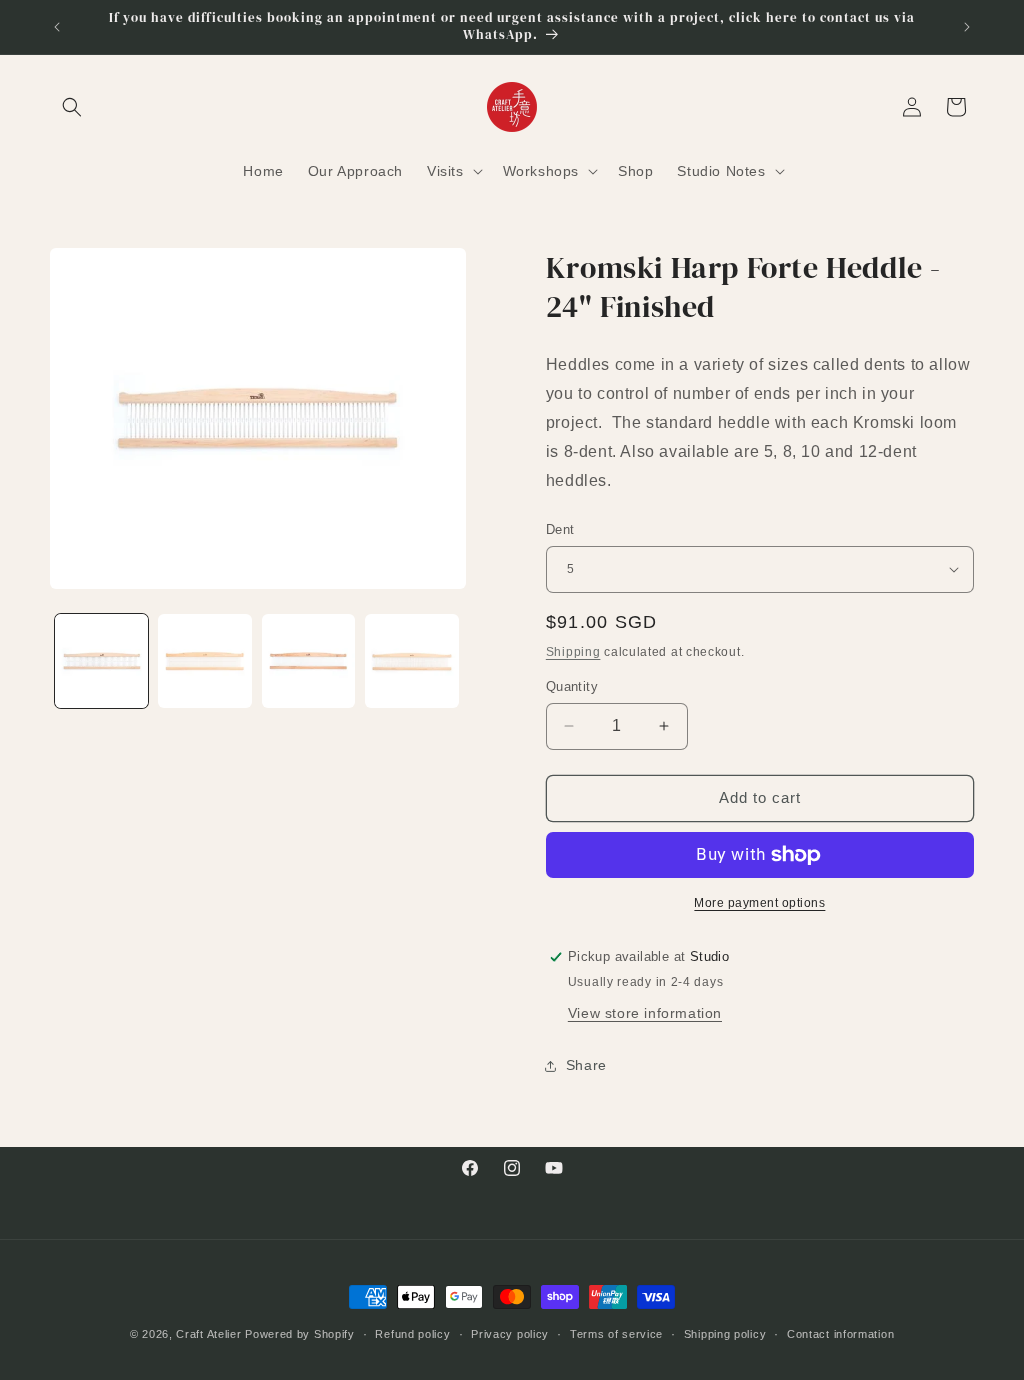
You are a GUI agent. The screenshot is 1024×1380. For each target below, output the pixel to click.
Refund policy (412, 1334)
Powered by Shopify (300, 1334)
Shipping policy (725, 1334)
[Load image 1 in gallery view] (101, 660)
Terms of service (616, 1334)
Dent (560, 529)
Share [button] (586, 1065)
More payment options (759, 903)
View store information (645, 1013)
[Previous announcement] (57, 27)
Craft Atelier (208, 1334)
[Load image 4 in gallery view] (411, 660)
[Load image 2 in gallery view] (204, 660)
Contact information (840, 1334)
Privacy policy (510, 1334)
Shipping (573, 652)
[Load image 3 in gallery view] (308, 660)
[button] (72, 107)
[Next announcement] (967, 27)
